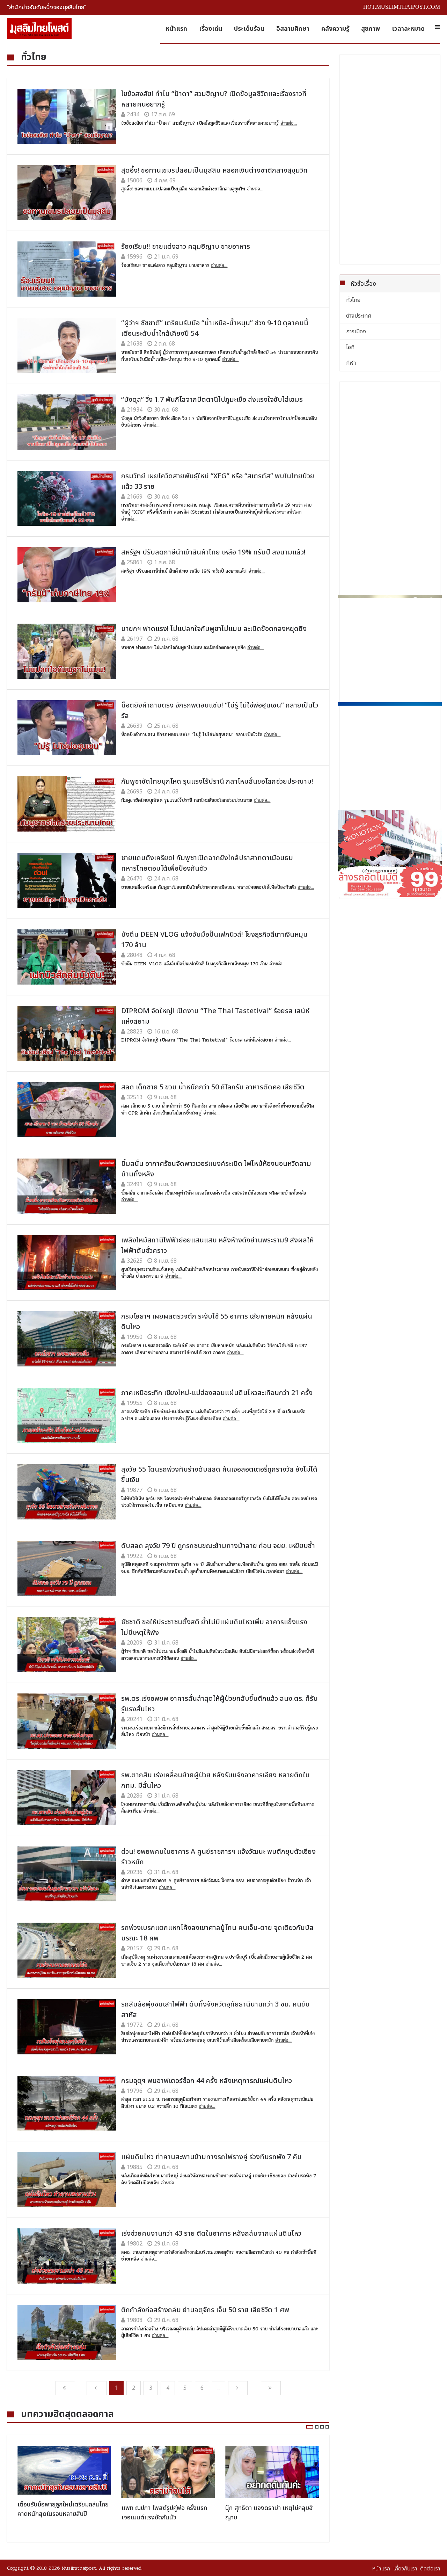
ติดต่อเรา (430, 2569)
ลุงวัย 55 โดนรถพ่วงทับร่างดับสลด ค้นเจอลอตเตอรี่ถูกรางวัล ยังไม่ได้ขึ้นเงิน (219, 1475)
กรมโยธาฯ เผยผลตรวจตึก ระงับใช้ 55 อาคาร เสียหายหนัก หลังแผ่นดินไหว (217, 1322)
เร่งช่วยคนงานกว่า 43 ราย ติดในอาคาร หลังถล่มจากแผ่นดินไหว (211, 2234)
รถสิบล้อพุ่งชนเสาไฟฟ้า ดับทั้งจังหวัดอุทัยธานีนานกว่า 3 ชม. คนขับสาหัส (215, 2010)
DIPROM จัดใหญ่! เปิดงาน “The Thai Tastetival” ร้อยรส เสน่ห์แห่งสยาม (215, 1016)
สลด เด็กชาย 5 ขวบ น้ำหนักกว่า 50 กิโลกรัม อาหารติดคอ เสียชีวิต (213, 1087)
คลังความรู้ (335, 29)
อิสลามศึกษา (293, 29)
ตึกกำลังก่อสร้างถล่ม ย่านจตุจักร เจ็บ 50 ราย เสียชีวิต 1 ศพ (205, 2310)
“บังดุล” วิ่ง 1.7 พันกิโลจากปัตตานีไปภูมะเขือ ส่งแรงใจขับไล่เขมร (212, 400)
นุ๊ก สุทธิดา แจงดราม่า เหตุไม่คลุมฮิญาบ (269, 2513)
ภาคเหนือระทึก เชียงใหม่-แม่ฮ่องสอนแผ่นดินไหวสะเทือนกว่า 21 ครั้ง (217, 1393)
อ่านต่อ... (289, 123)
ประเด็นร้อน (249, 29)
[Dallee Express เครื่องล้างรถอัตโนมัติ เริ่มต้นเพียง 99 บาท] (390, 853)
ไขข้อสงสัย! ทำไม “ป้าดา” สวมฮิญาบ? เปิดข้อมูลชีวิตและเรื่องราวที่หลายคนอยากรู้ (214, 99)
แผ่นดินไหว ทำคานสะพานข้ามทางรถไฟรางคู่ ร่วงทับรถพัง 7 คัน (211, 2157)
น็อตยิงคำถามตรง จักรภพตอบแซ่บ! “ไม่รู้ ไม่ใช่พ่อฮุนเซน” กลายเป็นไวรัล (220, 711)
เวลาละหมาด (408, 29)
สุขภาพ (371, 29)
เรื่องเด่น (211, 29)
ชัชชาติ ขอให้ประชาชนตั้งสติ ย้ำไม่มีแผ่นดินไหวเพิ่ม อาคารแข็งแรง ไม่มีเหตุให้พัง (214, 1627)
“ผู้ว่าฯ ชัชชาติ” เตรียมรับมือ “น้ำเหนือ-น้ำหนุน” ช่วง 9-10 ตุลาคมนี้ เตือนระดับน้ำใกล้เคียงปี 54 (215, 328)
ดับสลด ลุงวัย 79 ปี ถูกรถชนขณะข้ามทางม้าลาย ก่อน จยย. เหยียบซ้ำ (218, 1546)
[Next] (238, 2388)
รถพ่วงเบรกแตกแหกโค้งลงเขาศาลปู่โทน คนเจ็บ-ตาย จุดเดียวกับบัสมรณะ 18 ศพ (217, 1933)
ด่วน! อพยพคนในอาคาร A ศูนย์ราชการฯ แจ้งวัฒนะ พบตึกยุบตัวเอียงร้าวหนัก (218, 1857)
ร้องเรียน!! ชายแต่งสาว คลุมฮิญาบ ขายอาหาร (186, 247)
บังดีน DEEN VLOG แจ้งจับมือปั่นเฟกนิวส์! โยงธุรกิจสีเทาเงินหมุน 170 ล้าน (214, 940)
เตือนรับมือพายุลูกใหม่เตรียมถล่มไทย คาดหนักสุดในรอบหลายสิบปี (63, 2509)
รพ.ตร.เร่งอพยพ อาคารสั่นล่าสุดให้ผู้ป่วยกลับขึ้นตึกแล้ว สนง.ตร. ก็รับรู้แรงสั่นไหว (219, 1704)
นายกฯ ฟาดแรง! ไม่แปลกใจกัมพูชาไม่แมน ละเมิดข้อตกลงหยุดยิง (214, 629)
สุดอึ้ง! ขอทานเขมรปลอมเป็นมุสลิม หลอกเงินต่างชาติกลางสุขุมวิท (214, 170)
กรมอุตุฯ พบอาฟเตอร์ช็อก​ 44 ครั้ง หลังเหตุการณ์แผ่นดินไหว (207, 2081)
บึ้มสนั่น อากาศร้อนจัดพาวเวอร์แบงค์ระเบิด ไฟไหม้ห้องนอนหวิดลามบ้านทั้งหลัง (216, 1169)
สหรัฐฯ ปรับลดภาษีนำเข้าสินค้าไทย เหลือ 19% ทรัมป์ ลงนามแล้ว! (213, 552)
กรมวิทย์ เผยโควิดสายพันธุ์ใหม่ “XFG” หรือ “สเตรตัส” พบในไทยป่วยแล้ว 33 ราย (218, 481)
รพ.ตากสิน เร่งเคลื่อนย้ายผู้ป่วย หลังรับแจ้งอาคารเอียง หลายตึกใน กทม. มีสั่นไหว (215, 1780)
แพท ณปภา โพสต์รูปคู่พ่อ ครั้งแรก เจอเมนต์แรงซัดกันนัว (164, 2513)
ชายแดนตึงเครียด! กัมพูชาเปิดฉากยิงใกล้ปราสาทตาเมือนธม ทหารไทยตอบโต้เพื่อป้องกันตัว (207, 863)
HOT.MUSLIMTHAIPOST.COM (402, 7)
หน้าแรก (176, 29)
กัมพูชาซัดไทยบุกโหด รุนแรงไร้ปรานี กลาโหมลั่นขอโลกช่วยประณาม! (217, 782)
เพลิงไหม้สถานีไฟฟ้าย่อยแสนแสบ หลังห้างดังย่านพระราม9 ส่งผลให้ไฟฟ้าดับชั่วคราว (217, 1246)
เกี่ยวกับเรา (405, 2569)
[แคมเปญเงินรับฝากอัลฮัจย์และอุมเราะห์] (390, 647)
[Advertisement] (390, 159)
